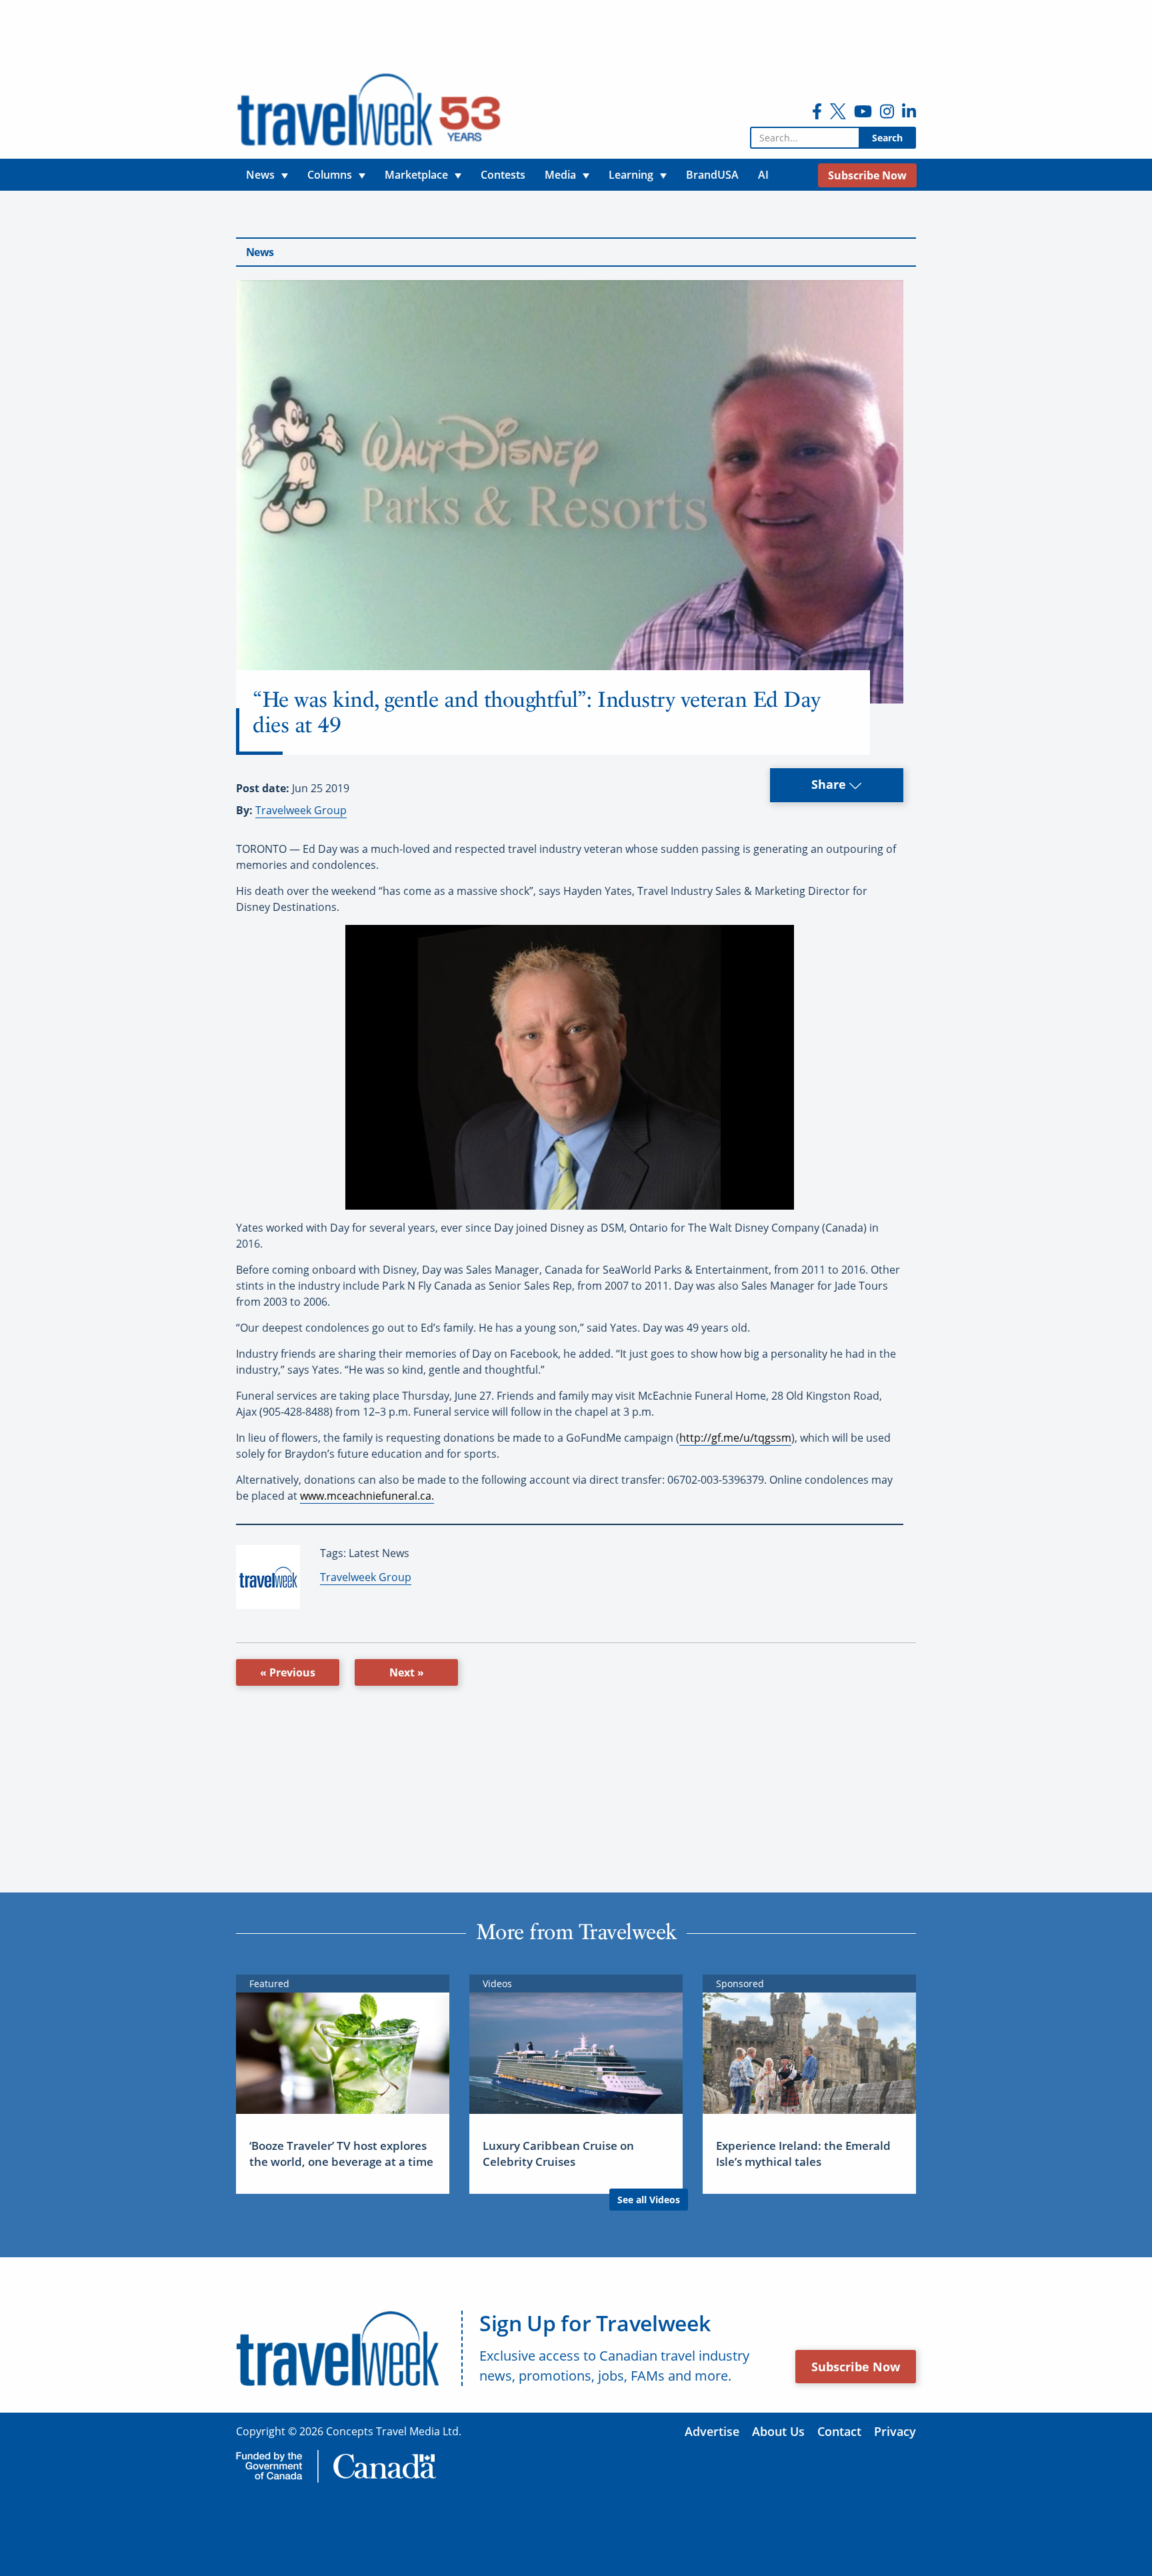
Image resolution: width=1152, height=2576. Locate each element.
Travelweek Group (301, 810)
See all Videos (649, 2200)
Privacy (895, 2431)
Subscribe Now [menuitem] (867, 175)
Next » (407, 1672)
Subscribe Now (856, 2367)
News (260, 252)
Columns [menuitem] (330, 175)
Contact (839, 2431)
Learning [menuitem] (631, 175)
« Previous (288, 1672)
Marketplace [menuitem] (416, 175)
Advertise (712, 2431)
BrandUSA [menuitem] (712, 175)
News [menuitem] (260, 175)
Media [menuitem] (560, 175)
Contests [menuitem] (503, 175)
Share (830, 784)
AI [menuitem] (763, 175)
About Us (778, 2431)
